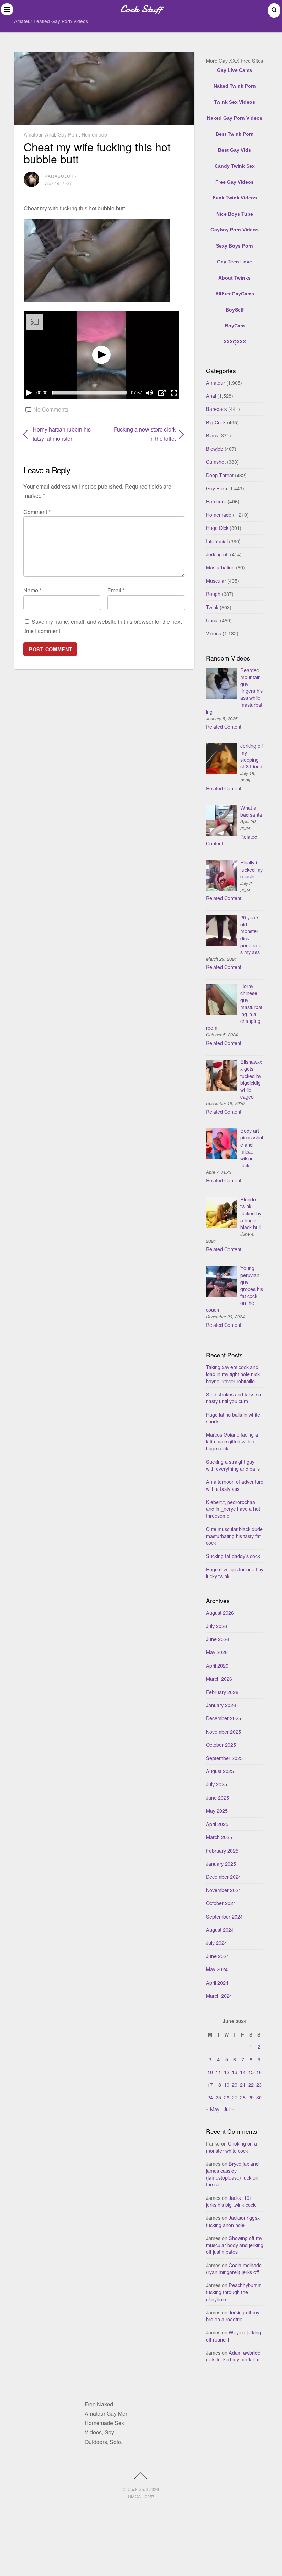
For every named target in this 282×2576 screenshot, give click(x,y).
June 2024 (218, 1956)
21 (243, 2084)
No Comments (51, 409)
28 (243, 2097)
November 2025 (224, 1731)
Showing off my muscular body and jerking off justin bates (235, 2245)
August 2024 (220, 1929)
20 (235, 2084)
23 (259, 2084)
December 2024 (224, 1876)
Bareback (216, 409)
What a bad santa (251, 811)
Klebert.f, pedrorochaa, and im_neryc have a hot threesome (233, 1509)
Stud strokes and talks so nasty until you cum (234, 1398)
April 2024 (217, 1982)
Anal (50, 134)
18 (218, 2084)
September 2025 (224, 1758)
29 (251, 2097)
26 (227, 2097)
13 (235, 2072)
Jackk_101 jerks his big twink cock (231, 2201)
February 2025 (222, 1850)
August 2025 (220, 1771)
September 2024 (224, 1916)
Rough (213, 594)
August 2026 (220, 1612)
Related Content (224, 726)
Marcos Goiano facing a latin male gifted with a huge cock (232, 1441)
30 (259, 2097)
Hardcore (216, 501)
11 (218, 2072)
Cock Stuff (138, 2489)
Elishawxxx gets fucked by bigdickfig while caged (251, 1079)
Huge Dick (217, 528)
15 (251, 2072)
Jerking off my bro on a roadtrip (233, 2316)
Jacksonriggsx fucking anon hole (233, 2221)
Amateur (33, 134)
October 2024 (221, 1903)
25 (218, 2097)
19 (227, 2084)
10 (210, 2072)
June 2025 (218, 1797)
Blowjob (215, 449)
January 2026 (221, 1705)
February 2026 (222, 1692)
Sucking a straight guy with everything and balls (233, 1465)
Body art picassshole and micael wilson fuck (252, 1148)
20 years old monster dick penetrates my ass (251, 935)
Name (32, 590)
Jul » (229, 2109)
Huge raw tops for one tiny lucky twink (235, 1573)
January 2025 (221, 1863)
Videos (214, 633)
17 (210, 2084)
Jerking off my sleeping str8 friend (252, 756)
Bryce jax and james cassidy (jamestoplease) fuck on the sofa (232, 2174)
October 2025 (221, 1744)
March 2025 (219, 1837)
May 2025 (217, 1810)
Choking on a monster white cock (231, 2147)
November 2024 (224, 1890)
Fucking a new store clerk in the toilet (142, 434)
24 (210, 2097)
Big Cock (216, 422)
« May (213, 2109)
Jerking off (217, 554)
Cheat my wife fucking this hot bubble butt (97, 152)
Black (212, 435)
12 (227, 2072)
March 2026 (219, 1678)
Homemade (94, 134)
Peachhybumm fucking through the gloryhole (234, 2292)
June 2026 (218, 1639)
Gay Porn (68, 134)
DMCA (134, 2496)
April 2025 (217, 1824)
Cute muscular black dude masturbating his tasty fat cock (234, 1536)
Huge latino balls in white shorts (233, 1418)
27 (235, 2097)
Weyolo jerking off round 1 (234, 2335)
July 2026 (216, 1626)
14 (243, 2072)
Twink (212, 607)
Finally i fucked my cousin (252, 869)
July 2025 (216, 1784)
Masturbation (220, 567)
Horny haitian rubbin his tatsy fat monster (62, 434)
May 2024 (217, 1969)
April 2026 (217, 1665)
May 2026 (217, 1652)
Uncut (212, 620)
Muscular (216, 581)
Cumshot (216, 462)
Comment (37, 512)
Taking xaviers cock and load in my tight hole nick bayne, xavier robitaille (233, 1374)
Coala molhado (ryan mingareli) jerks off (234, 2268)
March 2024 (219, 1995)
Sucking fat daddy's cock (233, 1556)
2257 (150, 2496)
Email (116, 590)
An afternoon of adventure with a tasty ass (235, 1485)
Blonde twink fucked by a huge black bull (251, 1213)
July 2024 (216, 1942)
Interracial (217, 541)
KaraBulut (59, 176)
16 (259, 2072)
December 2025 (224, 1718)
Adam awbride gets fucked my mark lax (233, 2356)
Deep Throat (220, 475)
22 (251, 2084)
